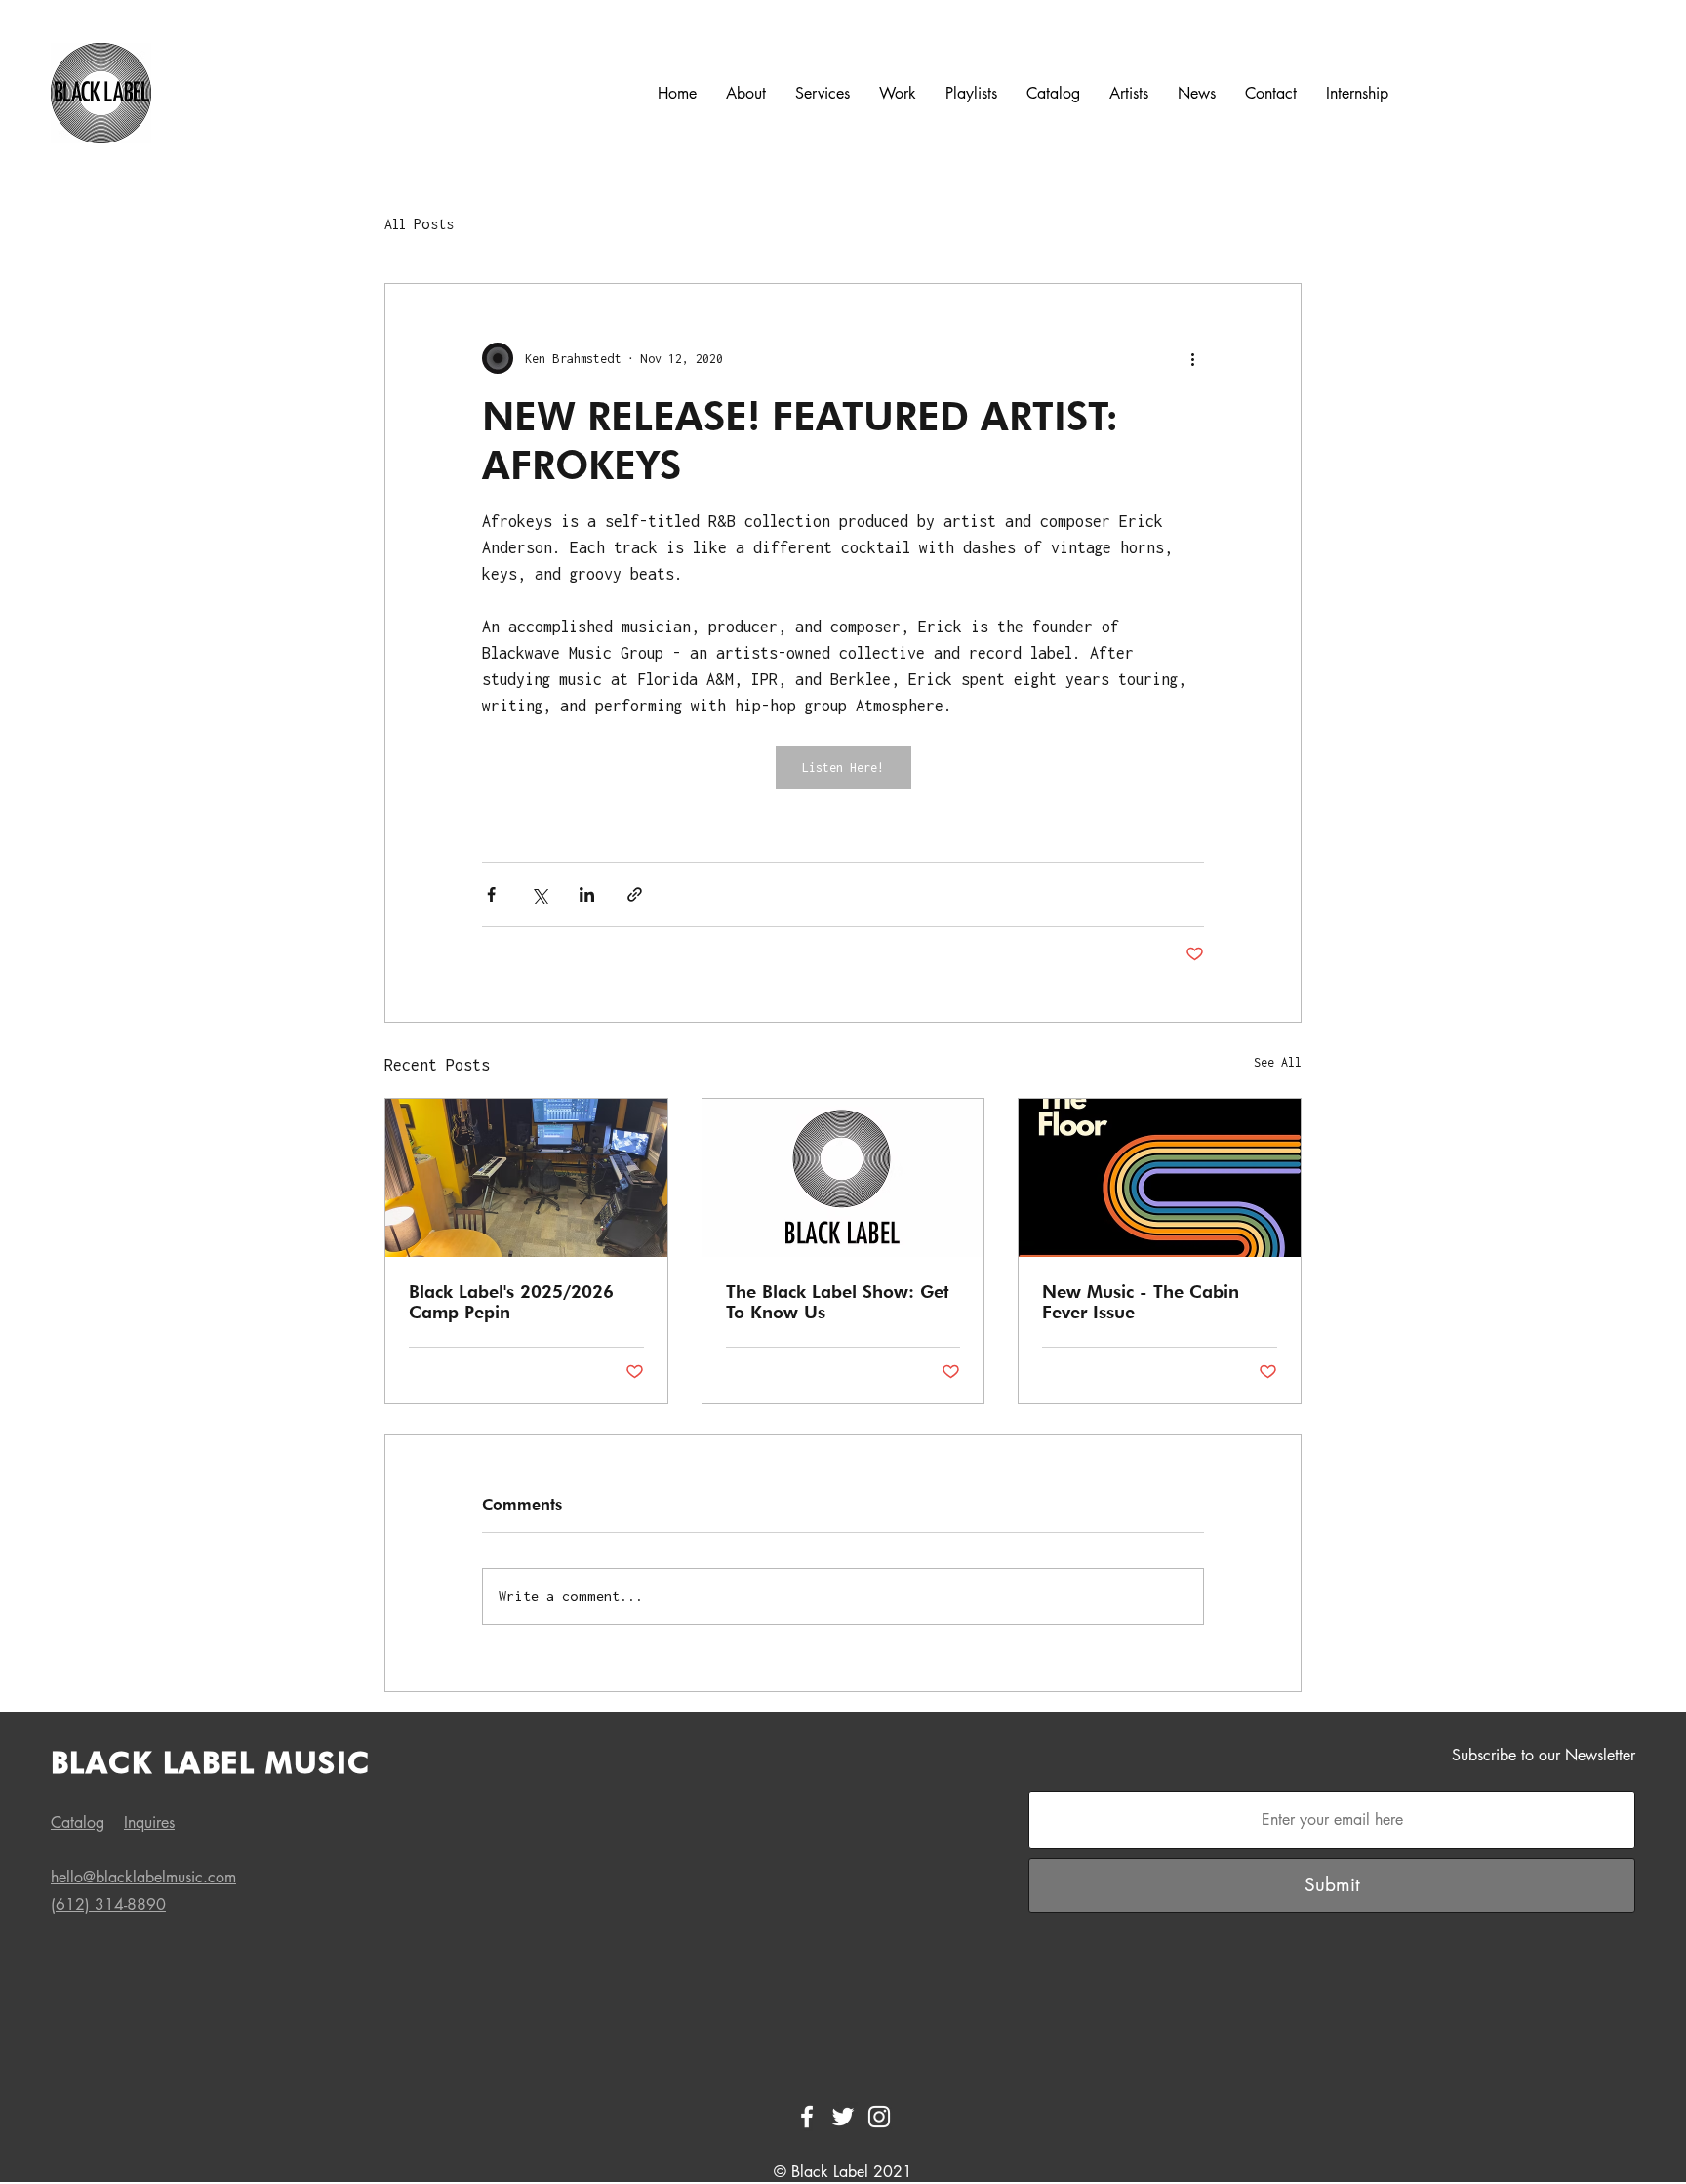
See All (1278, 1062)
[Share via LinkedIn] (587, 894)
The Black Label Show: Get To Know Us (838, 1302)
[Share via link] (635, 894)
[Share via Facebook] (491, 894)
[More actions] (1192, 358)
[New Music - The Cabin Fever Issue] (1160, 1178)
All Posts (419, 224)
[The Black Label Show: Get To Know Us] (843, 1178)
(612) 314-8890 (108, 1904)
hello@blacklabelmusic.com (143, 1877)
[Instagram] (879, 2117)
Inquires (149, 1822)
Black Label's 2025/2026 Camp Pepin (511, 1302)
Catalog (78, 1822)
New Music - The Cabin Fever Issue (1141, 1302)
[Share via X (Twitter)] (539, 894)
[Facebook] (807, 2117)
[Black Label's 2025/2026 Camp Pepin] (526, 1178)
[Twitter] (843, 2117)
